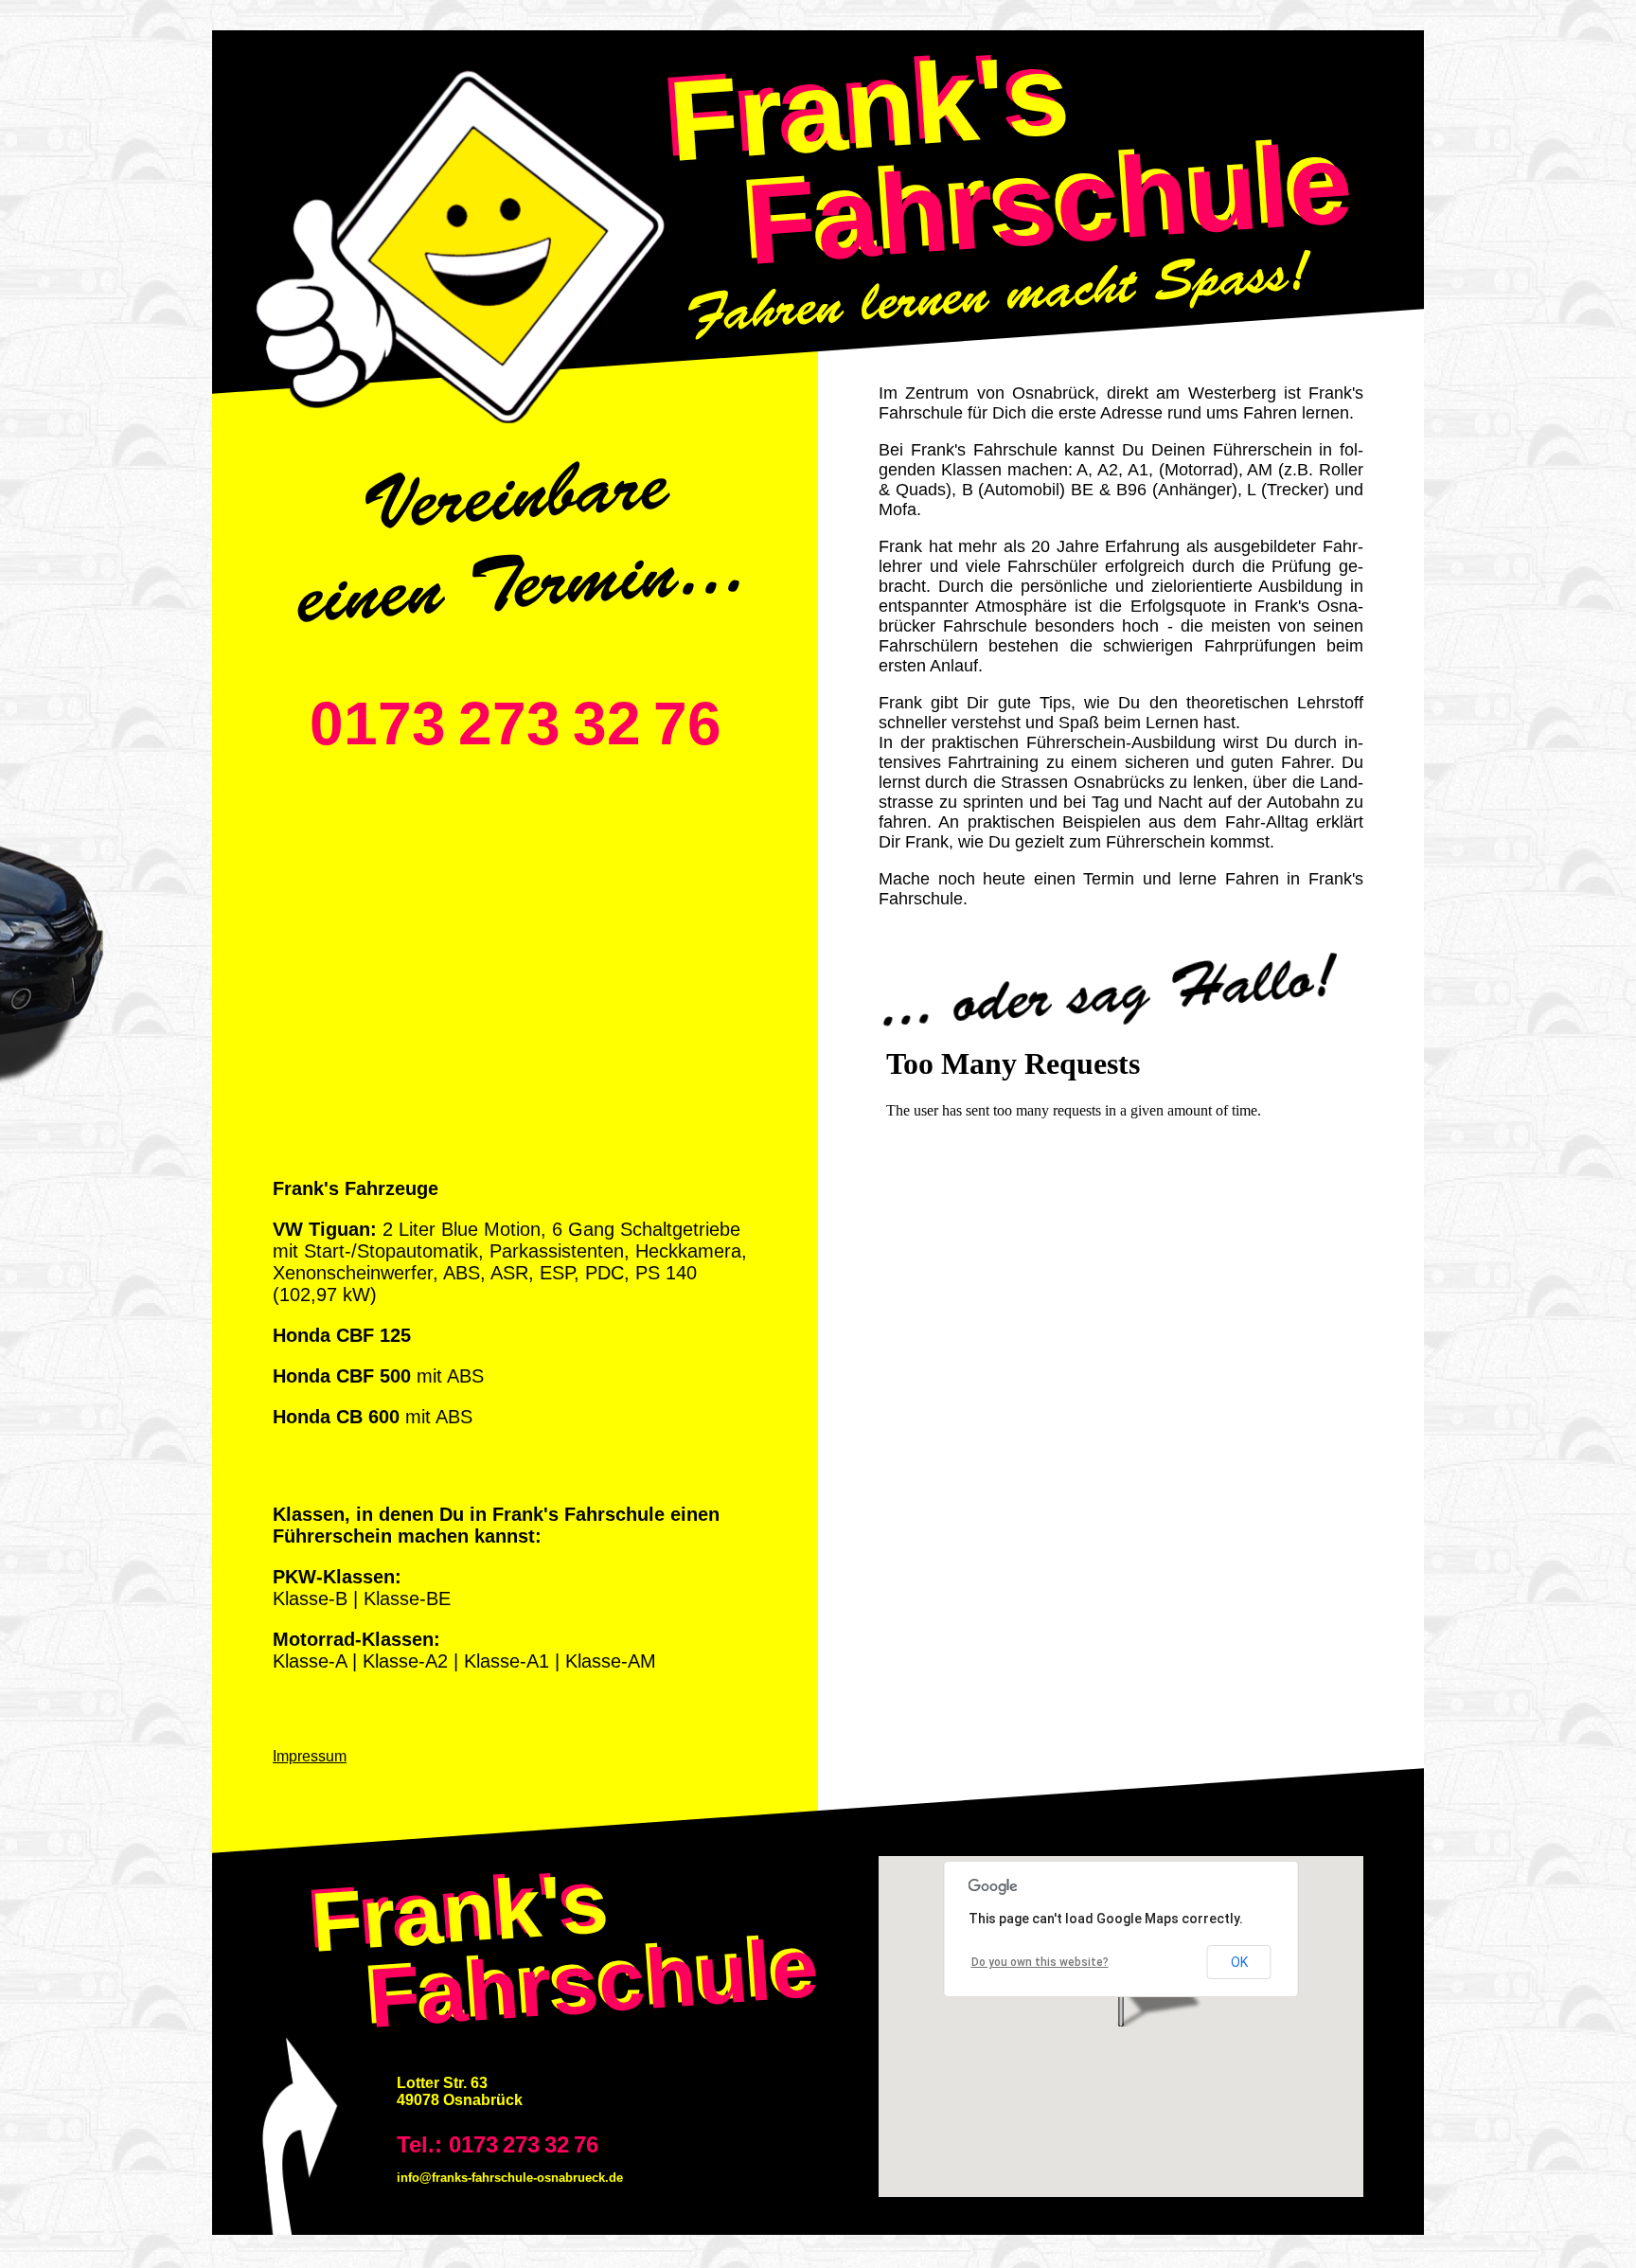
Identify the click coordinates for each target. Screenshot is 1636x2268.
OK (1239, 1962)
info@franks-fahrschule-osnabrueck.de (510, 2178)
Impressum (310, 1756)
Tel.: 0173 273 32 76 (498, 2144)
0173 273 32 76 (516, 723)
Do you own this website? (1040, 1962)
